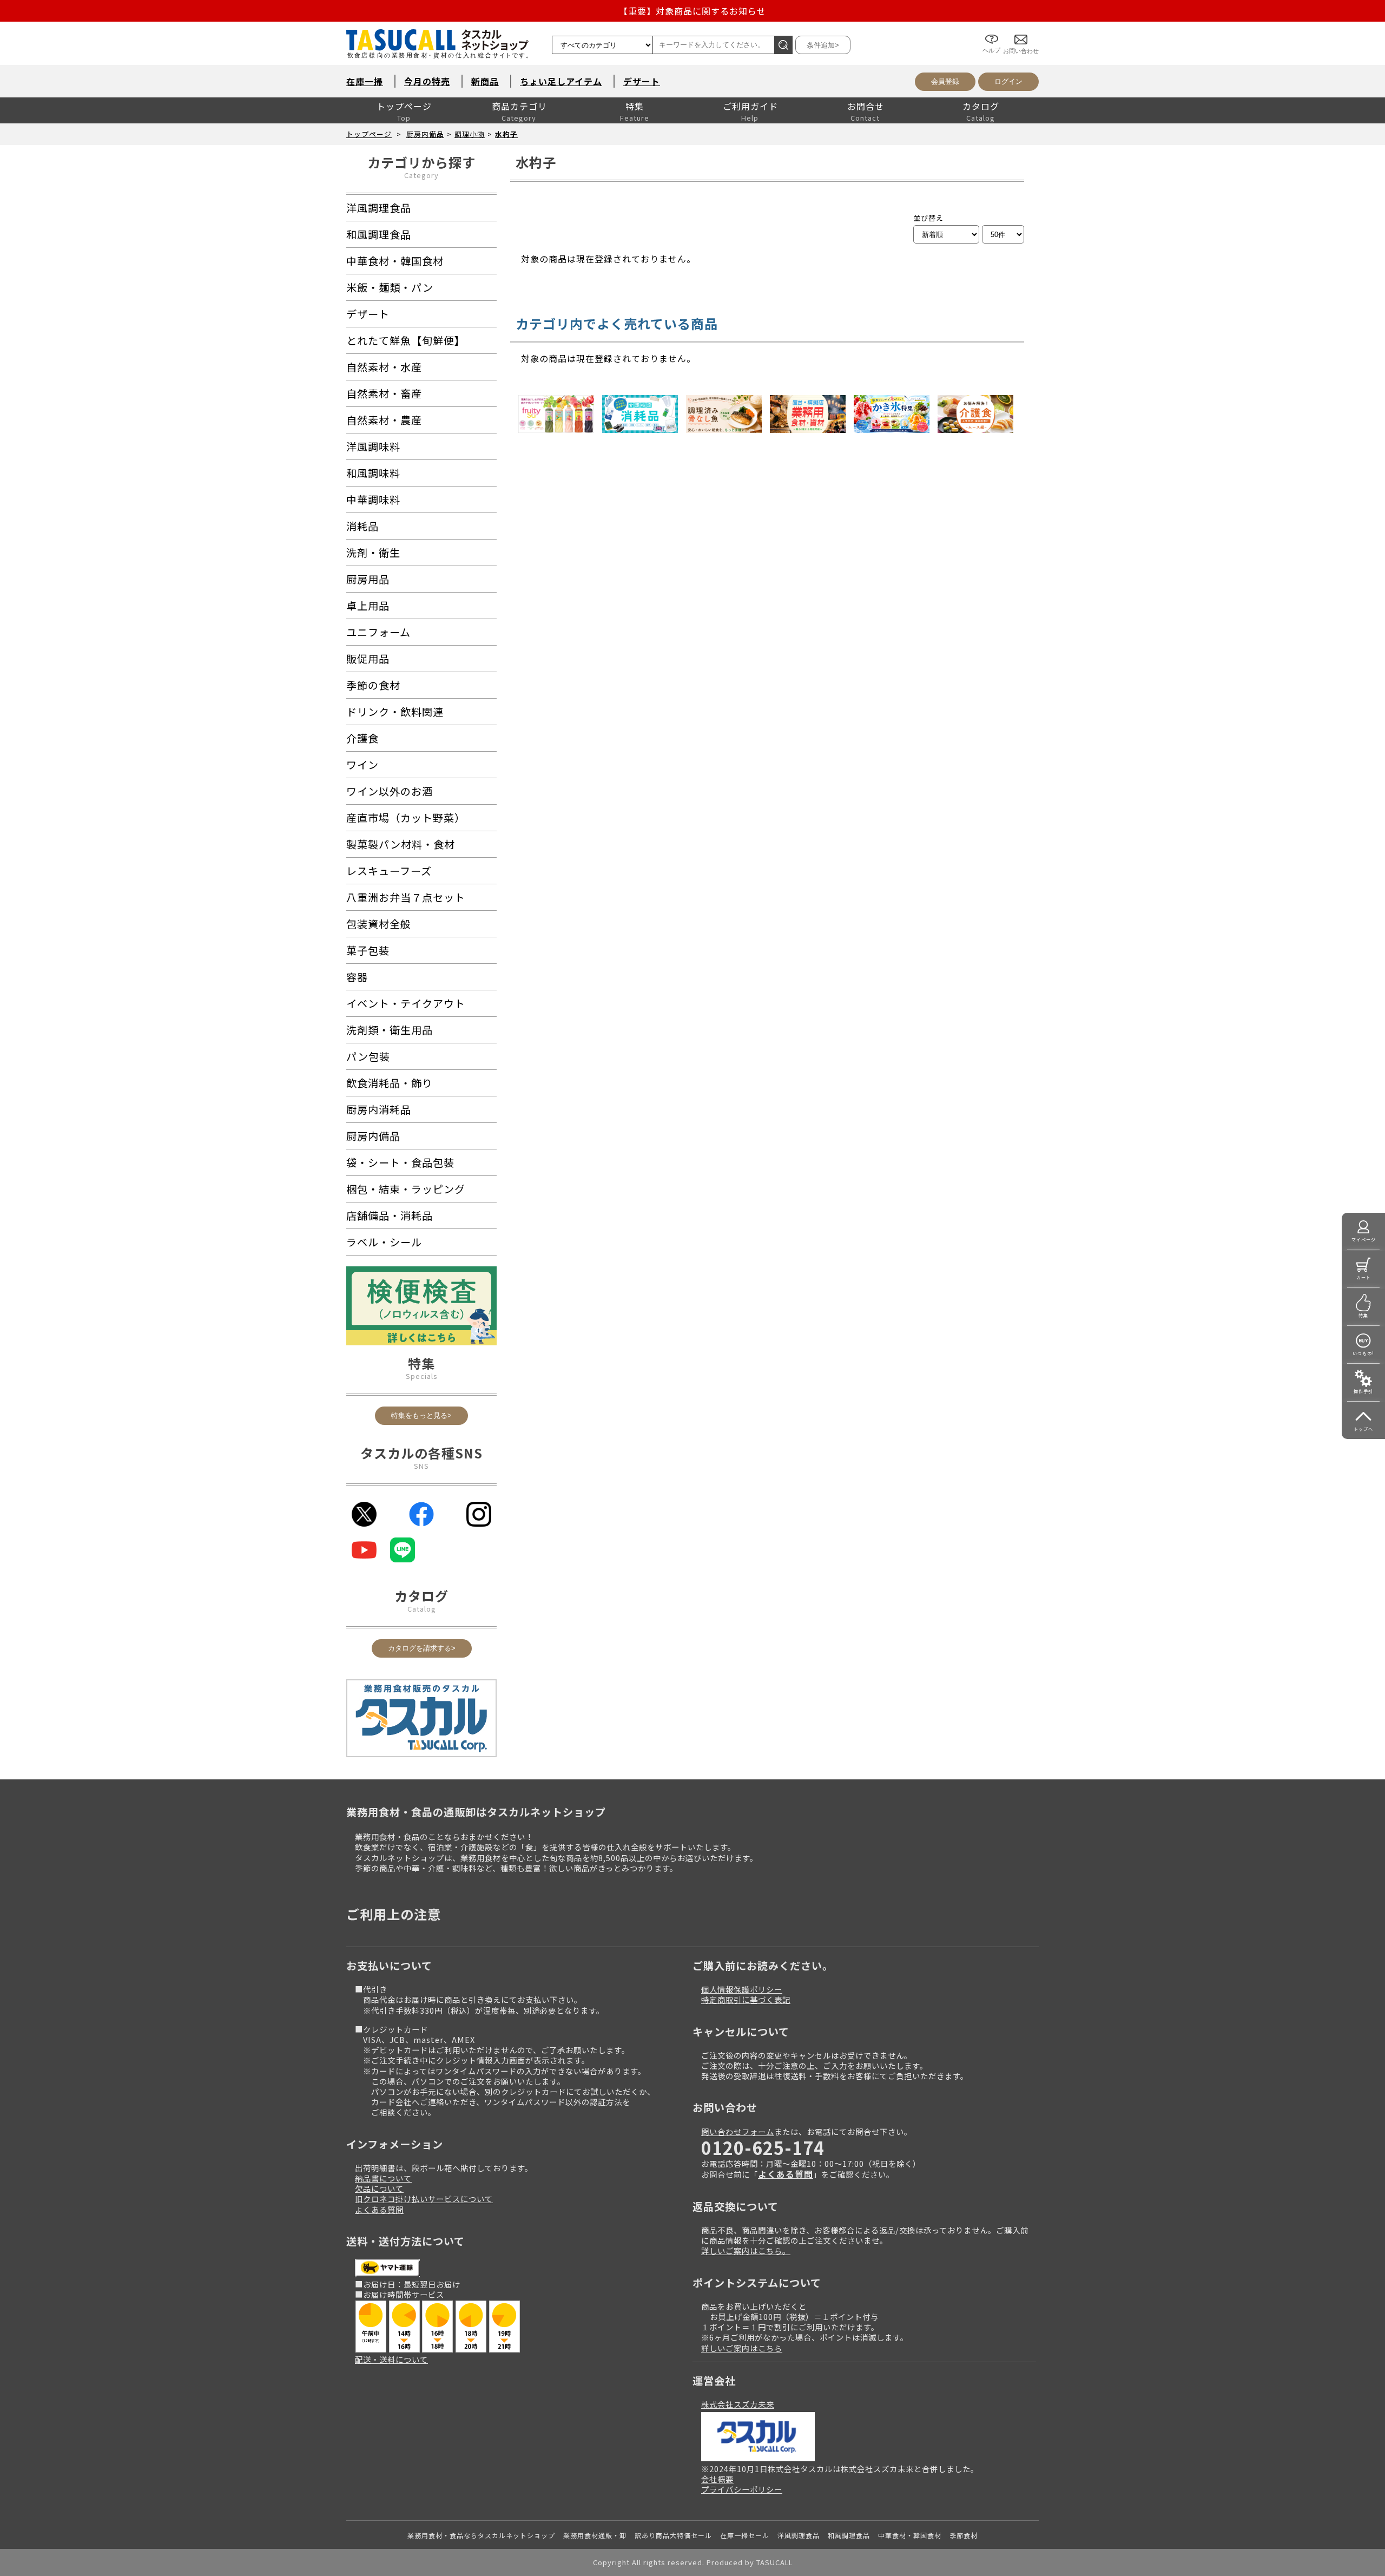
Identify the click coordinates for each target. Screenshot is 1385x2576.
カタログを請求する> (422, 1648)
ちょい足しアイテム (561, 81)
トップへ (1363, 1429)
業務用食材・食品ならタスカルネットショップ (481, 2535)
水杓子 (506, 134)
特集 (635, 106)
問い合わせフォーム (738, 2131)
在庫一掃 (365, 81)
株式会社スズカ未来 (738, 2404)
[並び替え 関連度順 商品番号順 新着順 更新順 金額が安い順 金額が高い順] (946, 234)
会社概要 (717, 2479)
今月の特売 (427, 81)
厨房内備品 (425, 134)
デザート (642, 81)
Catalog (422, 1609)
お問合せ (866, 106)
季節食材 (964, 2535)
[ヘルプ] (991, 31)
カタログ (981, 106)
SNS (421, 1466)
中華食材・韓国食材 (910, 2535)
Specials (422, 1376)
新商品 (485, 81)
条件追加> (823, 45)
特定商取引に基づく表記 (746, 1999)
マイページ (1364, 1240)
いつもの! (1363, 1353)
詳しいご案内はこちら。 (746, 2250)
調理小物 (470, 134)
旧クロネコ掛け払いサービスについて (424, 2199)
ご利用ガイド (750, 106)
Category (421, 175)
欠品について (379, 2188)
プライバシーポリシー (742, 2489)
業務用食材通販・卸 (595, 2535)
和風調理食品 (849, 2535)
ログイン (1008, 81)
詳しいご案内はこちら (742, 2348)
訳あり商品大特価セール (673, 2535)
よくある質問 (379, 2209)
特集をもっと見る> (421, 1415)
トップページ (404, 106)
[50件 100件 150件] (1003, 234)
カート (1364, 1277)
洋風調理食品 (799, 2535)
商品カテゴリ (519, 106)
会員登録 (945, 81)
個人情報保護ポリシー (742, 1989)
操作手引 (1363, 1391)
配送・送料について (391, 2359)
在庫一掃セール (745, 2535)
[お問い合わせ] (1021, 31)
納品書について (383, 2178)
